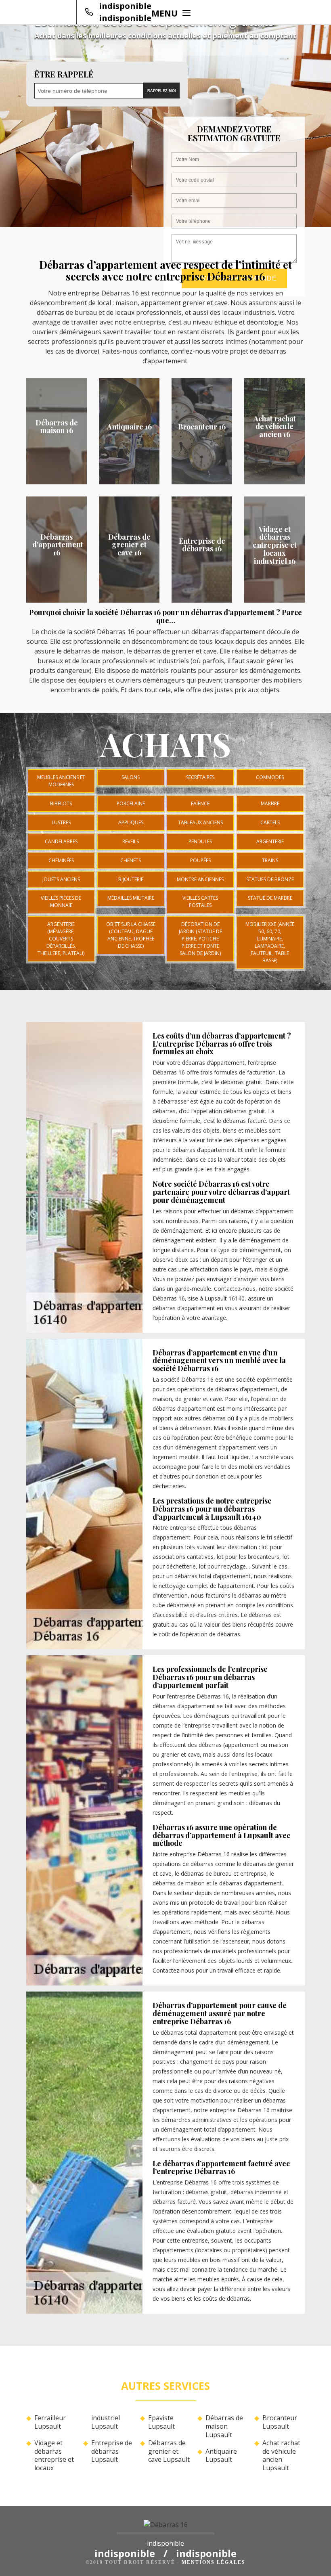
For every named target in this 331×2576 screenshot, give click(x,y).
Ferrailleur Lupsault (50, 2422)
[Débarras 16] (165, 2527)
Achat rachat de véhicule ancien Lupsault (281, 2456)
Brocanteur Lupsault (280, 2422)
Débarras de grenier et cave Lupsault (169, 2451)
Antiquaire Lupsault (221, 2456)
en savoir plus (57, 482)
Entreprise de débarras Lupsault (112, 2451)
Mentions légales (214, 2562)
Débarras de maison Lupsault (224, 2426)
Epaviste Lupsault (161, 2422)
